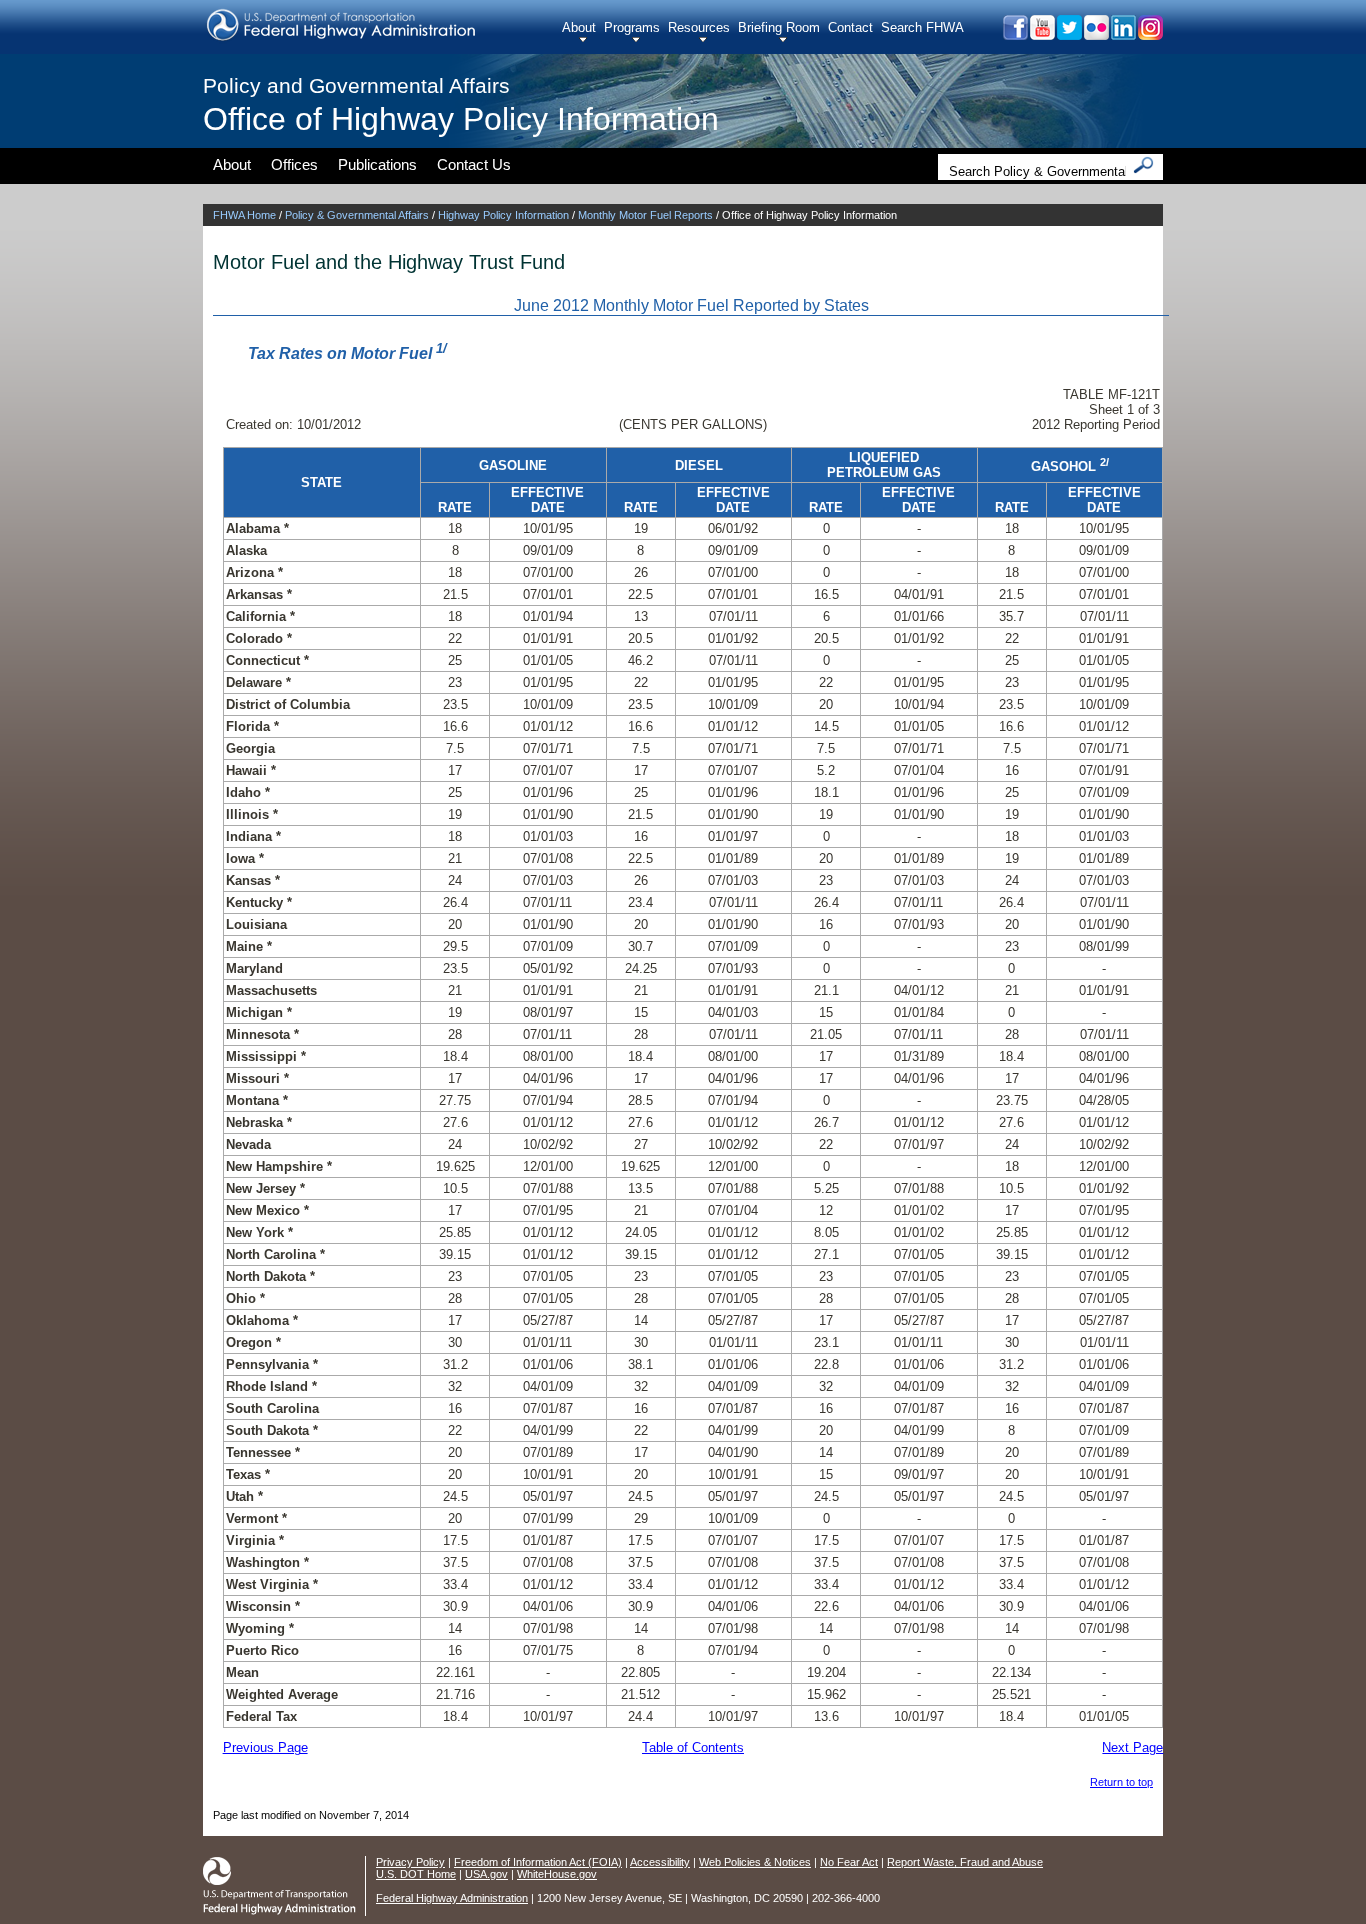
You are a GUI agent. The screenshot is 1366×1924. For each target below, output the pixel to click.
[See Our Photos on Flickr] (1095, 34)
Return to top (1121, 1782)
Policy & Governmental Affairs (357, 215)
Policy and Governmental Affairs (356, 85)
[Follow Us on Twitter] (1068, 34)
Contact (850, 27)
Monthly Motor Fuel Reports (645, 215)
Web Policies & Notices (755, 1862)
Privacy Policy (410, 1862)
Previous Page (265, 1747)
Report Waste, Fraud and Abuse (965, 1862)
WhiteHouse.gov (557, 1874)
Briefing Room (779, 27)
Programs (632, 27)
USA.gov (486, 1874)
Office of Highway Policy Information (461, 119)
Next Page (1132, 1747)
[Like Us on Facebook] (1014, 34)
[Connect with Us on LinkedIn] (1122, 34)
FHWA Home (244, 215)
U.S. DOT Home (416, 1874)
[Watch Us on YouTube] (1041, 34)
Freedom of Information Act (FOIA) (538, 1862)
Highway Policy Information (503, 215)
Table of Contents (693, 1747)
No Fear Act (849, 1862)
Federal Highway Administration (452, 1898)
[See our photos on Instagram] (1149, 34)
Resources (699, 27)
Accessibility (660, 1862)
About (579, 27)
